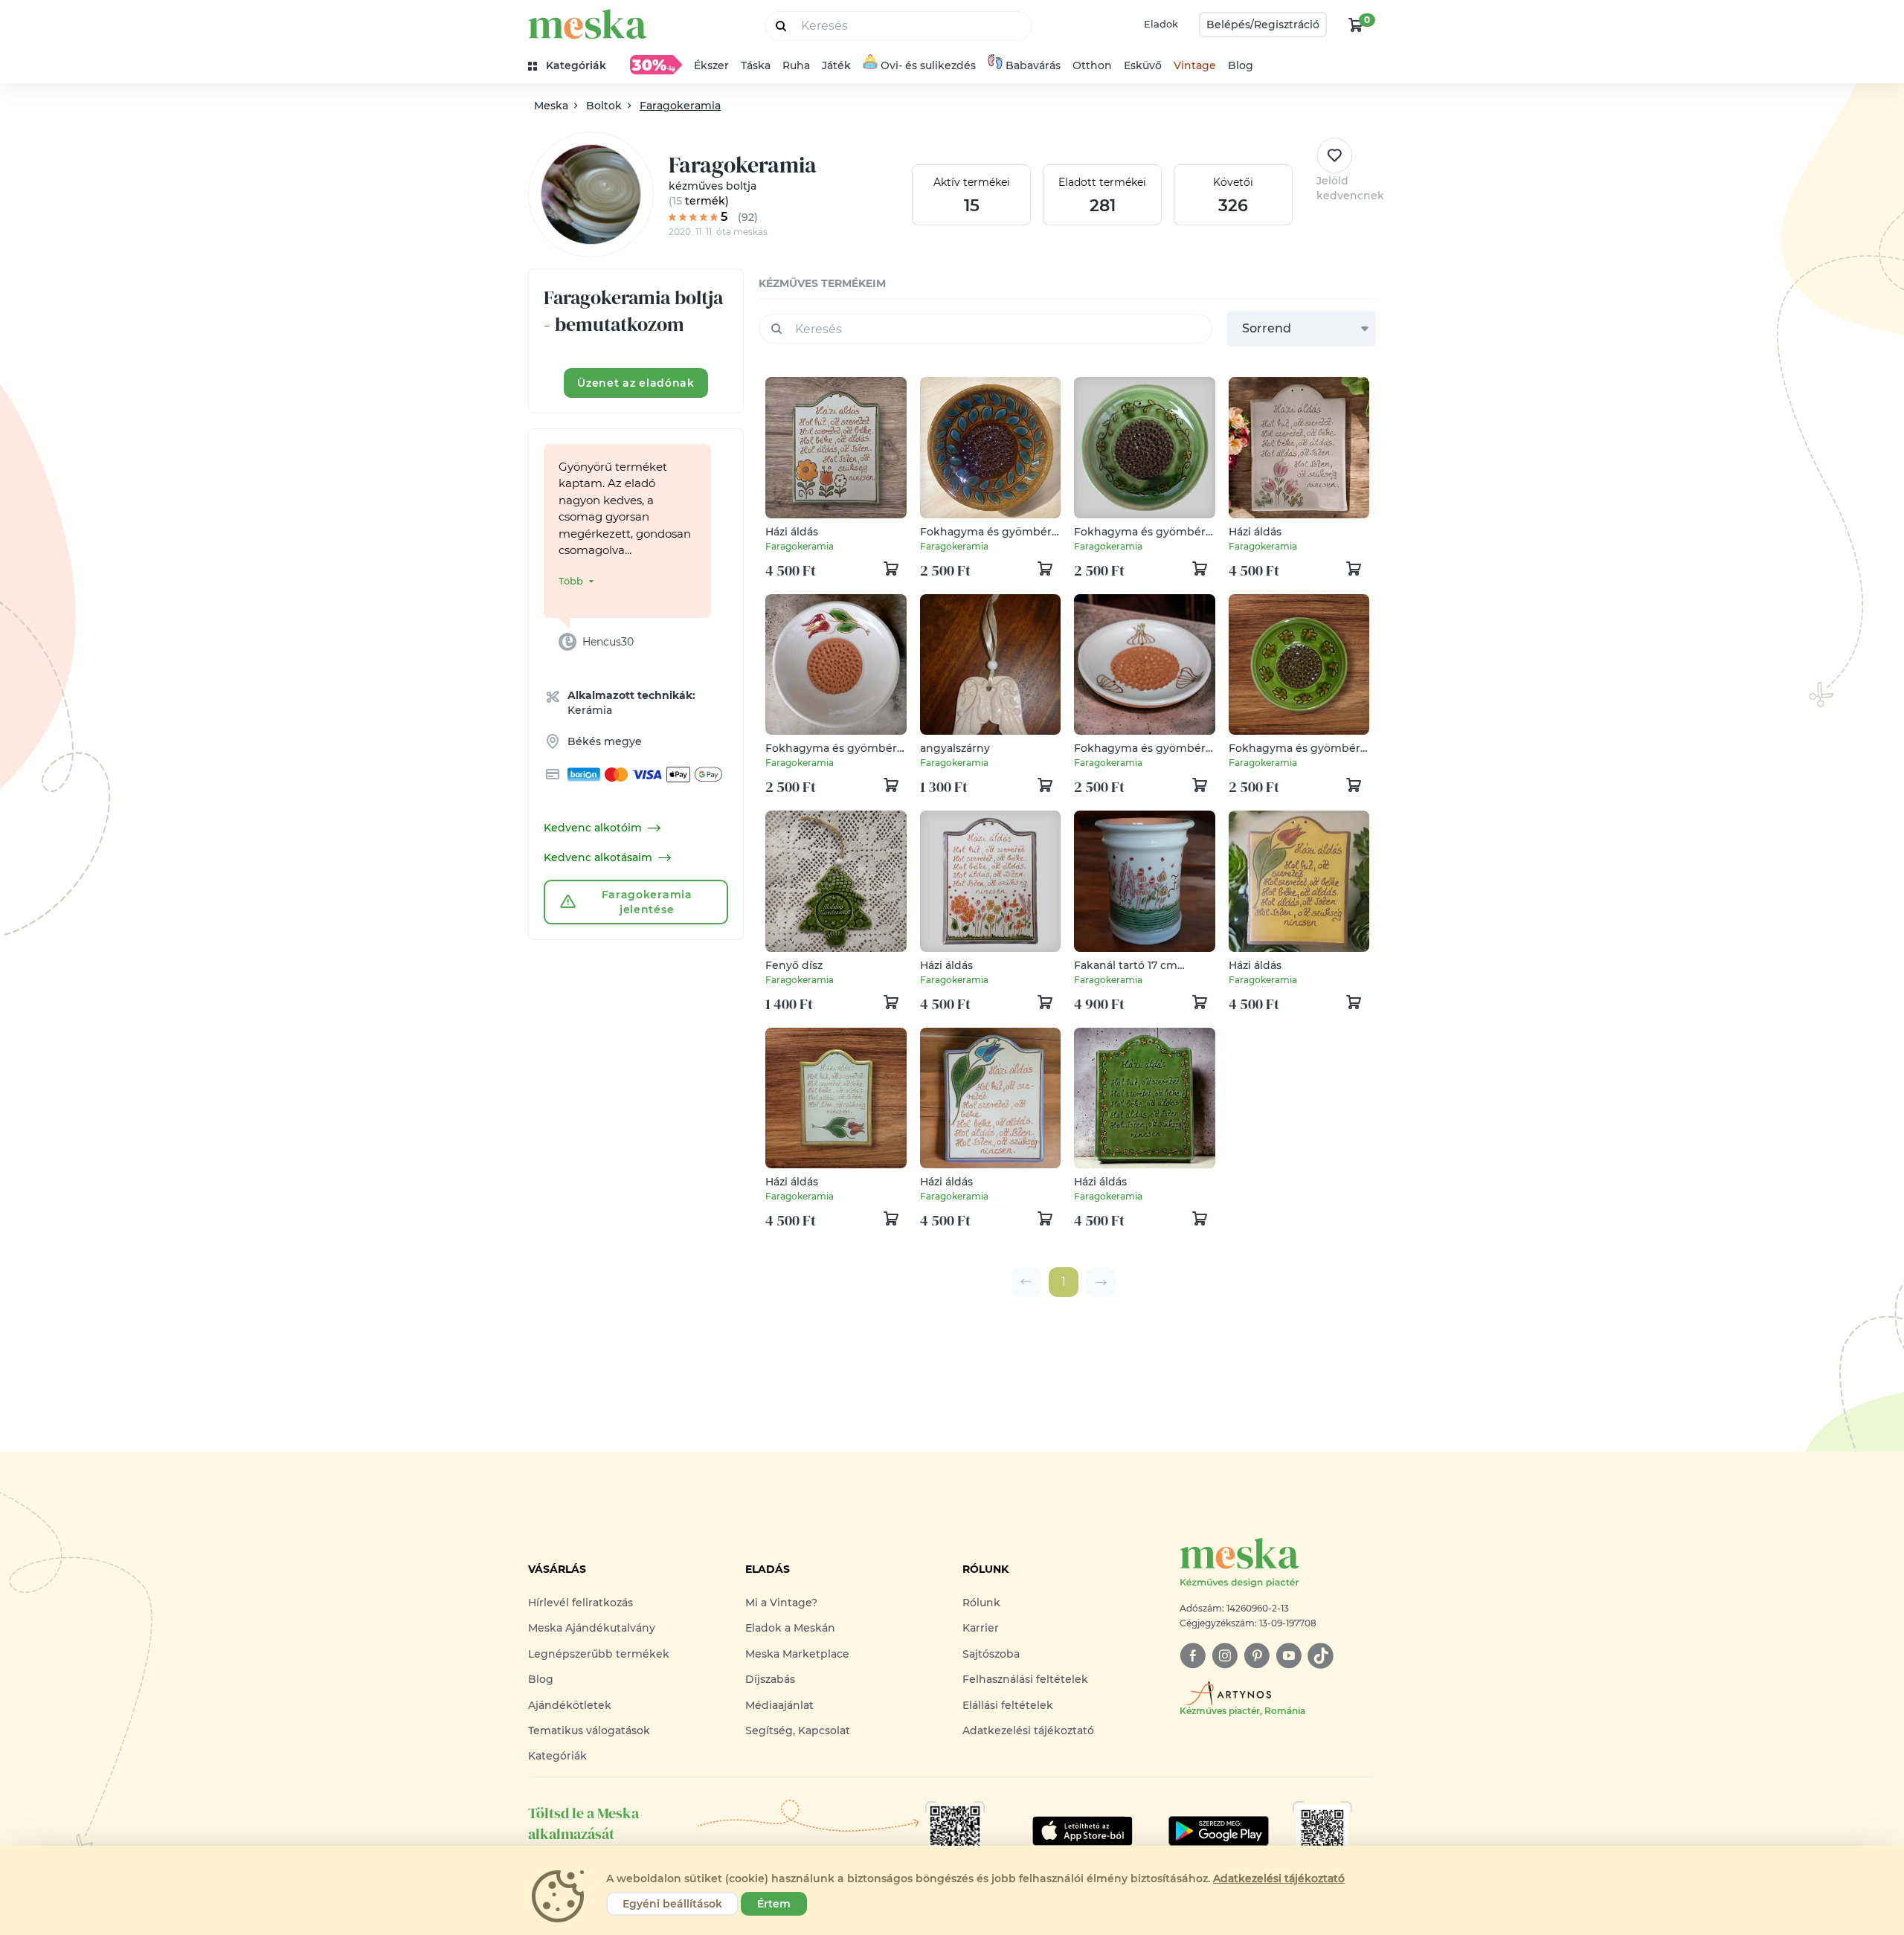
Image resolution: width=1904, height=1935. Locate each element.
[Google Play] (1083, 1831)
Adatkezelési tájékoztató (1028, 1730)
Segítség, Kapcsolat (798, 1730)
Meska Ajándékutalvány (592, 1628)
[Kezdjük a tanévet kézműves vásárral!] (656, 65)
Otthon (1092, 65)
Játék (836, 65)
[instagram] (1225, 1656)
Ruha (796, 65)
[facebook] (1193, 1656)
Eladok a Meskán (790, 1628)
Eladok (1161, 24)
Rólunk (981, 1603)
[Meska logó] (588, 24)
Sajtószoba (991, 1654)
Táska (756, 65)
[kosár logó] (1356, 25)
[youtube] (1289, 1656)
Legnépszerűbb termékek (599, 1654)
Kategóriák (557, 1756)
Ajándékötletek (570, 1705)
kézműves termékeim (822, 283)
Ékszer (711, 65)
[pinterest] (1257, 1656)
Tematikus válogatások (589, 1730)
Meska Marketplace (797, 1654)
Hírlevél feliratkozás (580, 1603)
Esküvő (1143, 65)
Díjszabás (770, 1679)
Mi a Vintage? (781, 1603)
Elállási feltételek (1008, 1705)
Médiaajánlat (779, 1705)
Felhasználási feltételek (1025, 1679)
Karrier (981, 1628)
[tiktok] (1321, 1656)
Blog (1241, 65)
